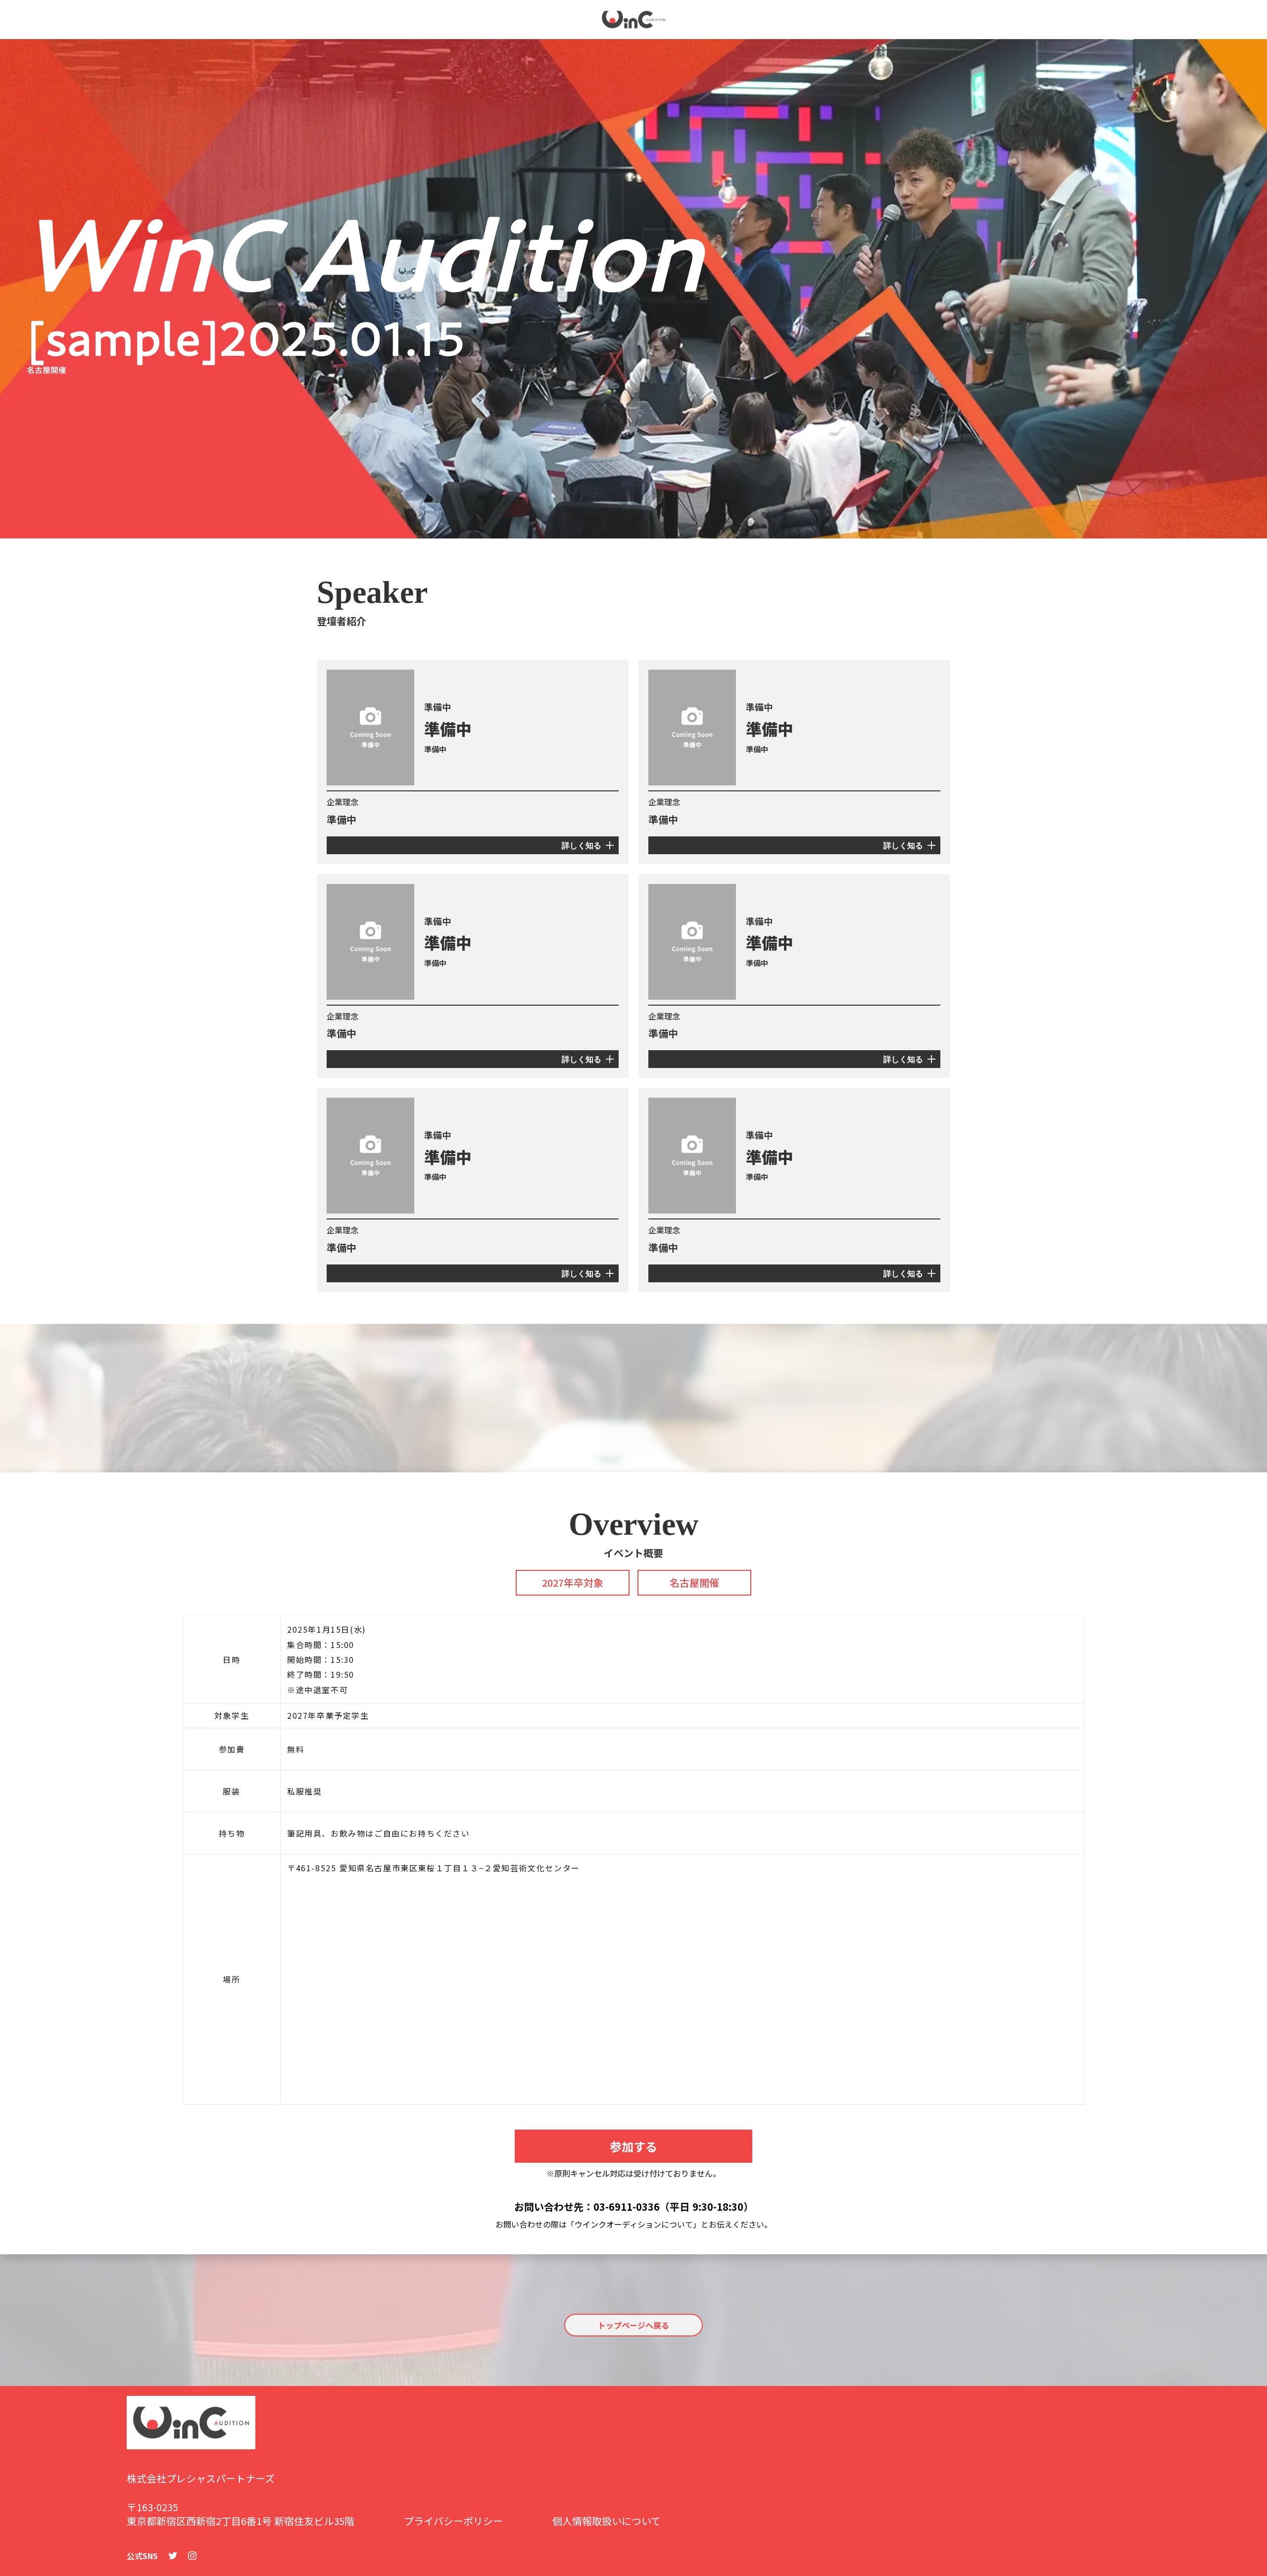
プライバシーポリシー (453, 2521)
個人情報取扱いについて (607, 2521)
